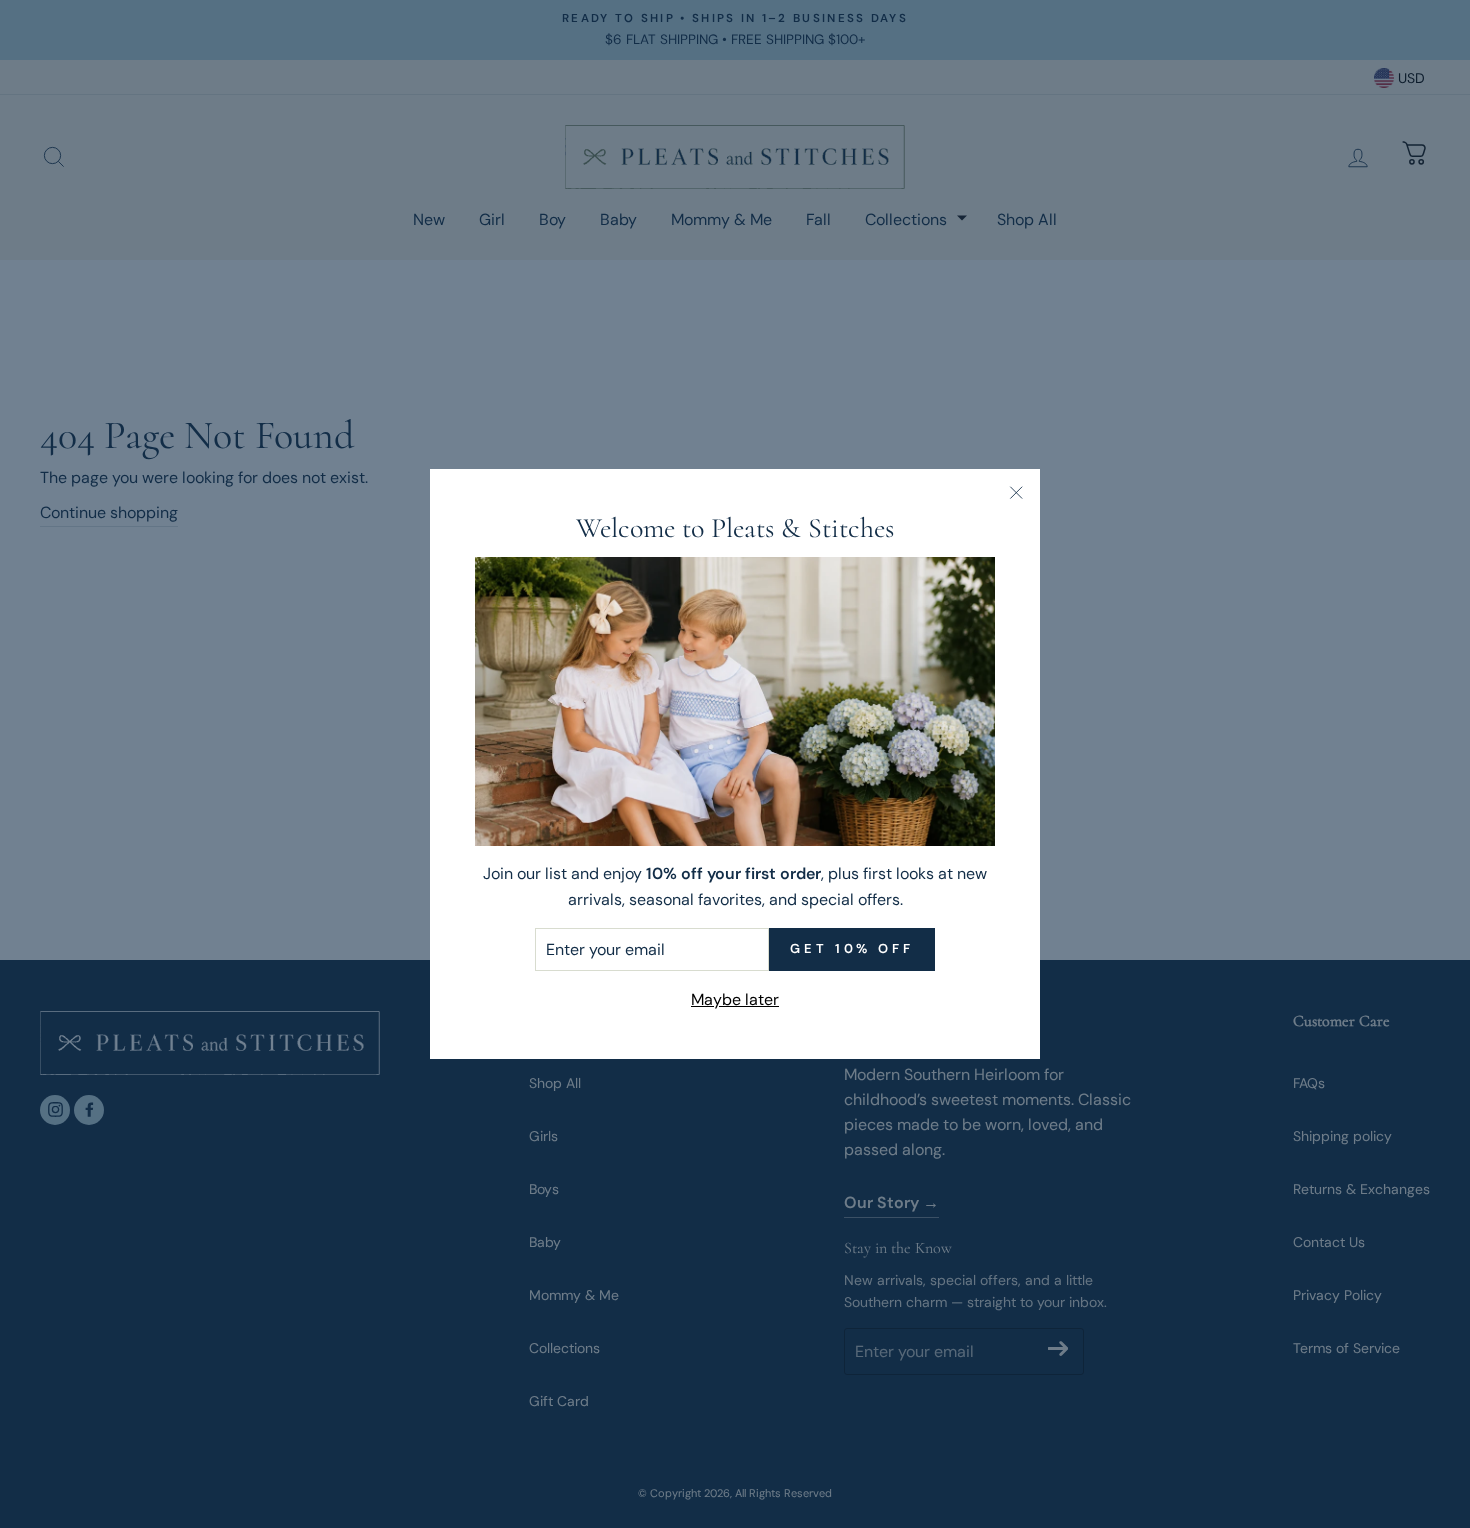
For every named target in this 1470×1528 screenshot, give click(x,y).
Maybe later (735, 999)
